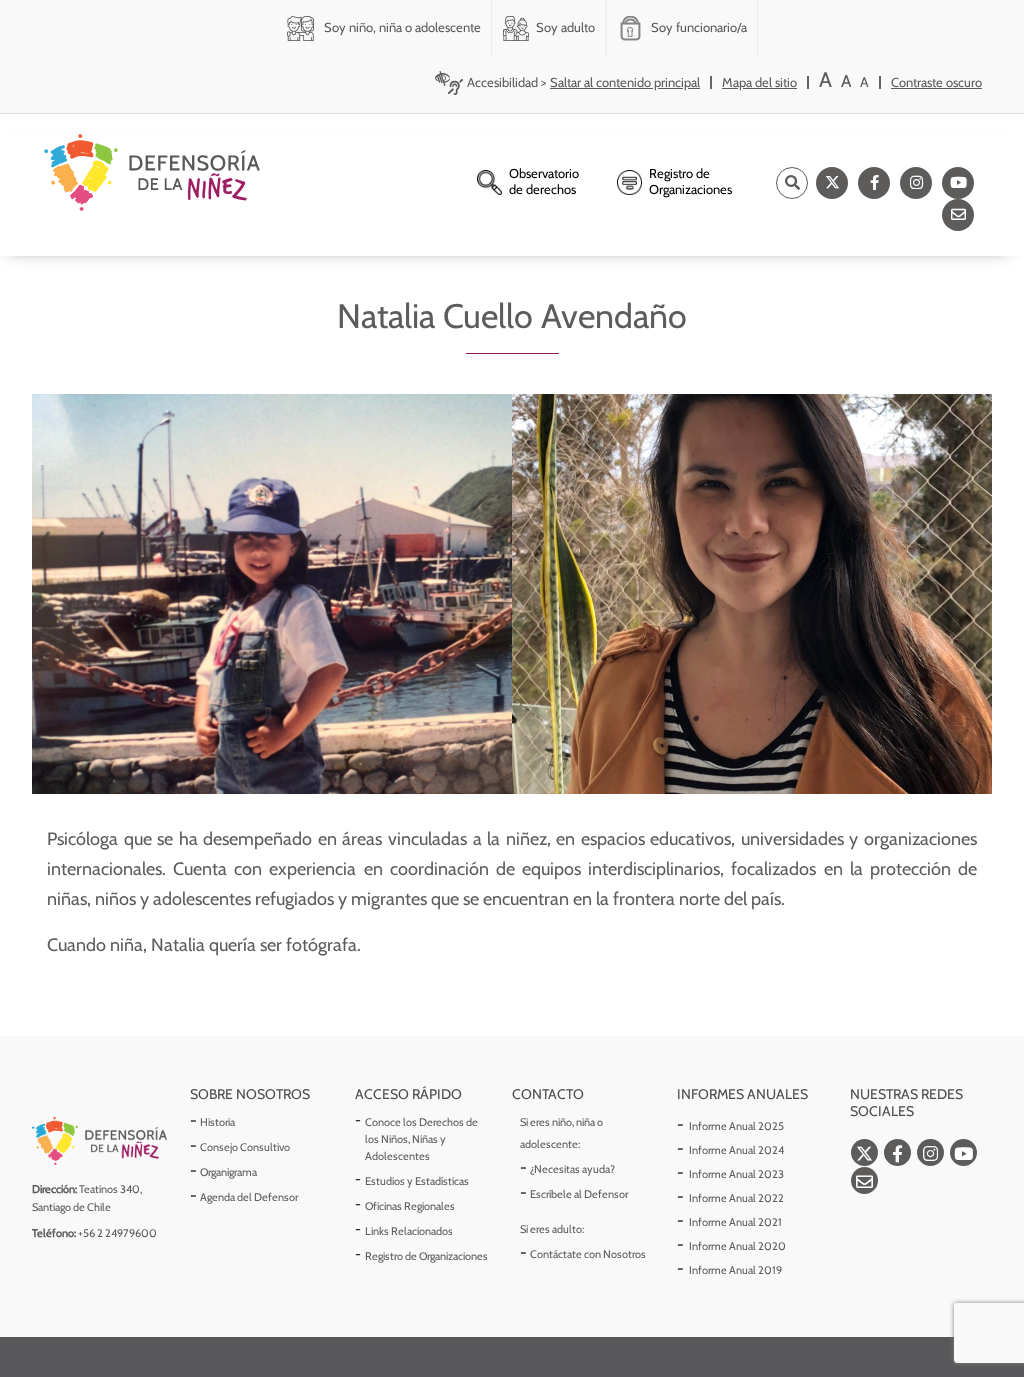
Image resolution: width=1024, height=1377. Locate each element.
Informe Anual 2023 (736, 1174)
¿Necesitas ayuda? (572, 1169)
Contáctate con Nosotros (588, 1254)
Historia (217, 1122)
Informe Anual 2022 (736, 1198)
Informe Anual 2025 (736, 1126)
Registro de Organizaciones (426, 1256)
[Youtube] (958, 183)
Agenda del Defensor (249, 1197)
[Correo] (958, 215)
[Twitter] (832, 183)
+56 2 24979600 (117, 1233)
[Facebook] (874, 183)
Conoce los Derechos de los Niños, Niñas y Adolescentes (421, 1139)
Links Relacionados (409, 1231)
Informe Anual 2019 (735, 1270)
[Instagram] (916, 183)
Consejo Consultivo (245, 1147)
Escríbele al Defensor (579, 1194)
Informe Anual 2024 (736, 1150)
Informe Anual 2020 (737, 1246)
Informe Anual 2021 (735, 1222)
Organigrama (228, 1172)
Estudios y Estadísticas (417, 1181)
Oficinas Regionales (410, 1206)
